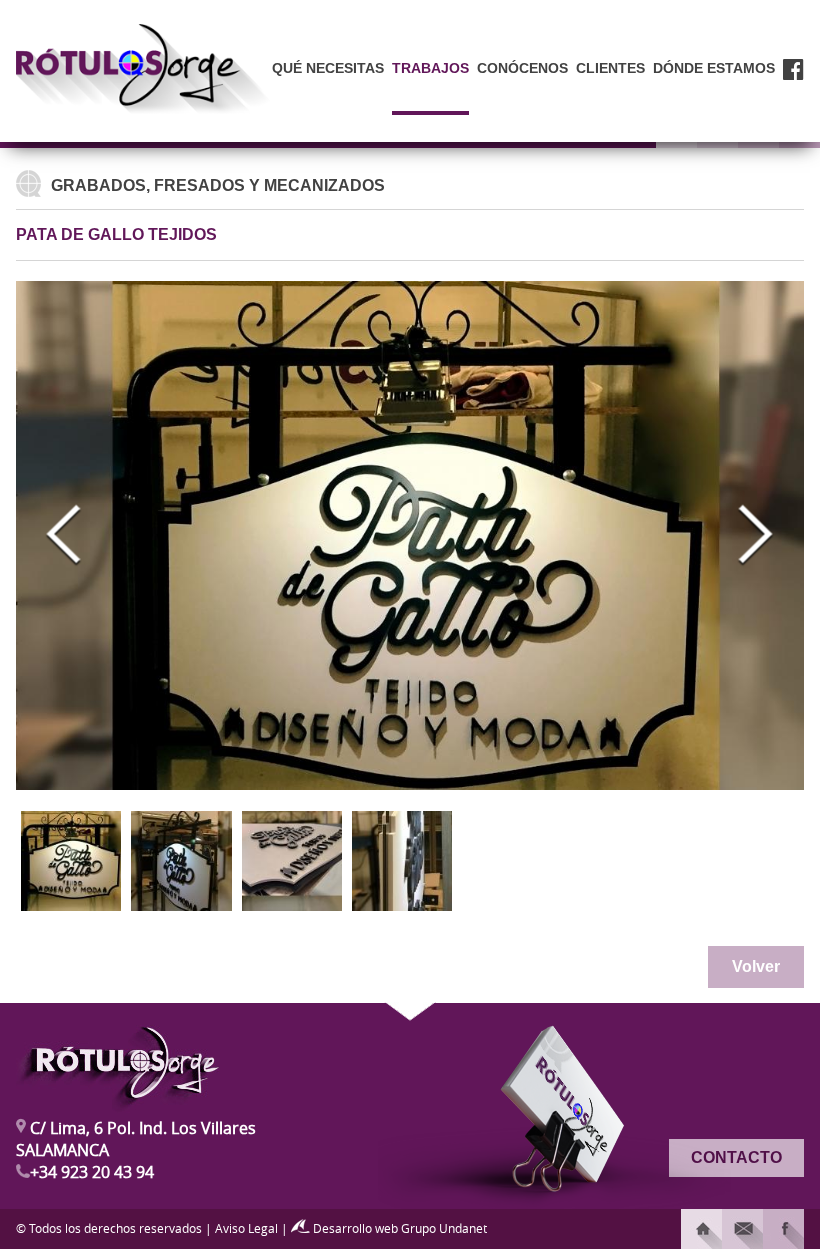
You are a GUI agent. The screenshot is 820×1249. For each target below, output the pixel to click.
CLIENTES (610, 68)
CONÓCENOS (522, 68)
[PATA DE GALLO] (71, 861)
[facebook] (783, 1229)
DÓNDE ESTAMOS (714, 68)
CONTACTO (736, 1157)
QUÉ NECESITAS (328, 68)
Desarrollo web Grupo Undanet (398, 1228)
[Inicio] (701, 1229)
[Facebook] (793, 92)
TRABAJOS (430, 68)
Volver (756, 966)
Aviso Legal (246, 1228)
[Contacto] (742, 1229)
